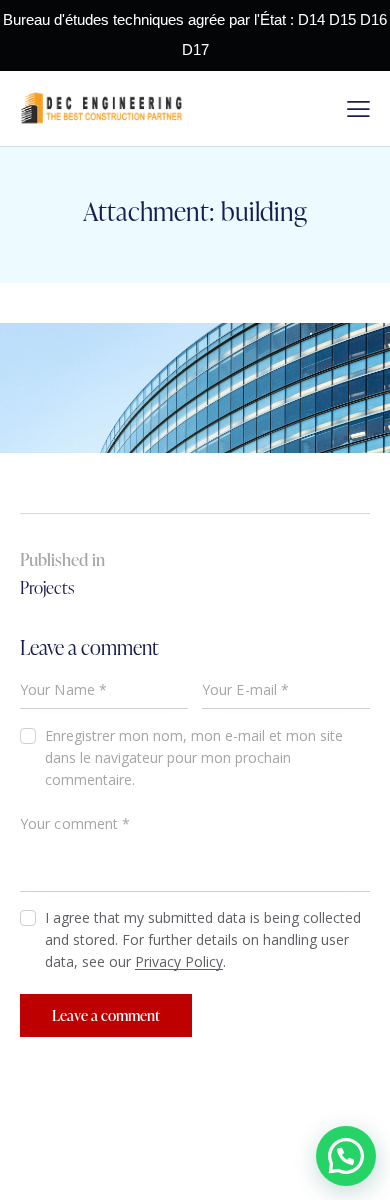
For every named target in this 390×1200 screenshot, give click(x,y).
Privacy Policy (179, 962)
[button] (346, 1156)
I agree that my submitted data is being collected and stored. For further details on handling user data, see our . (203, 939)
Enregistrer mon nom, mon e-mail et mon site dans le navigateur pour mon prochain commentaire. (194, 757)
